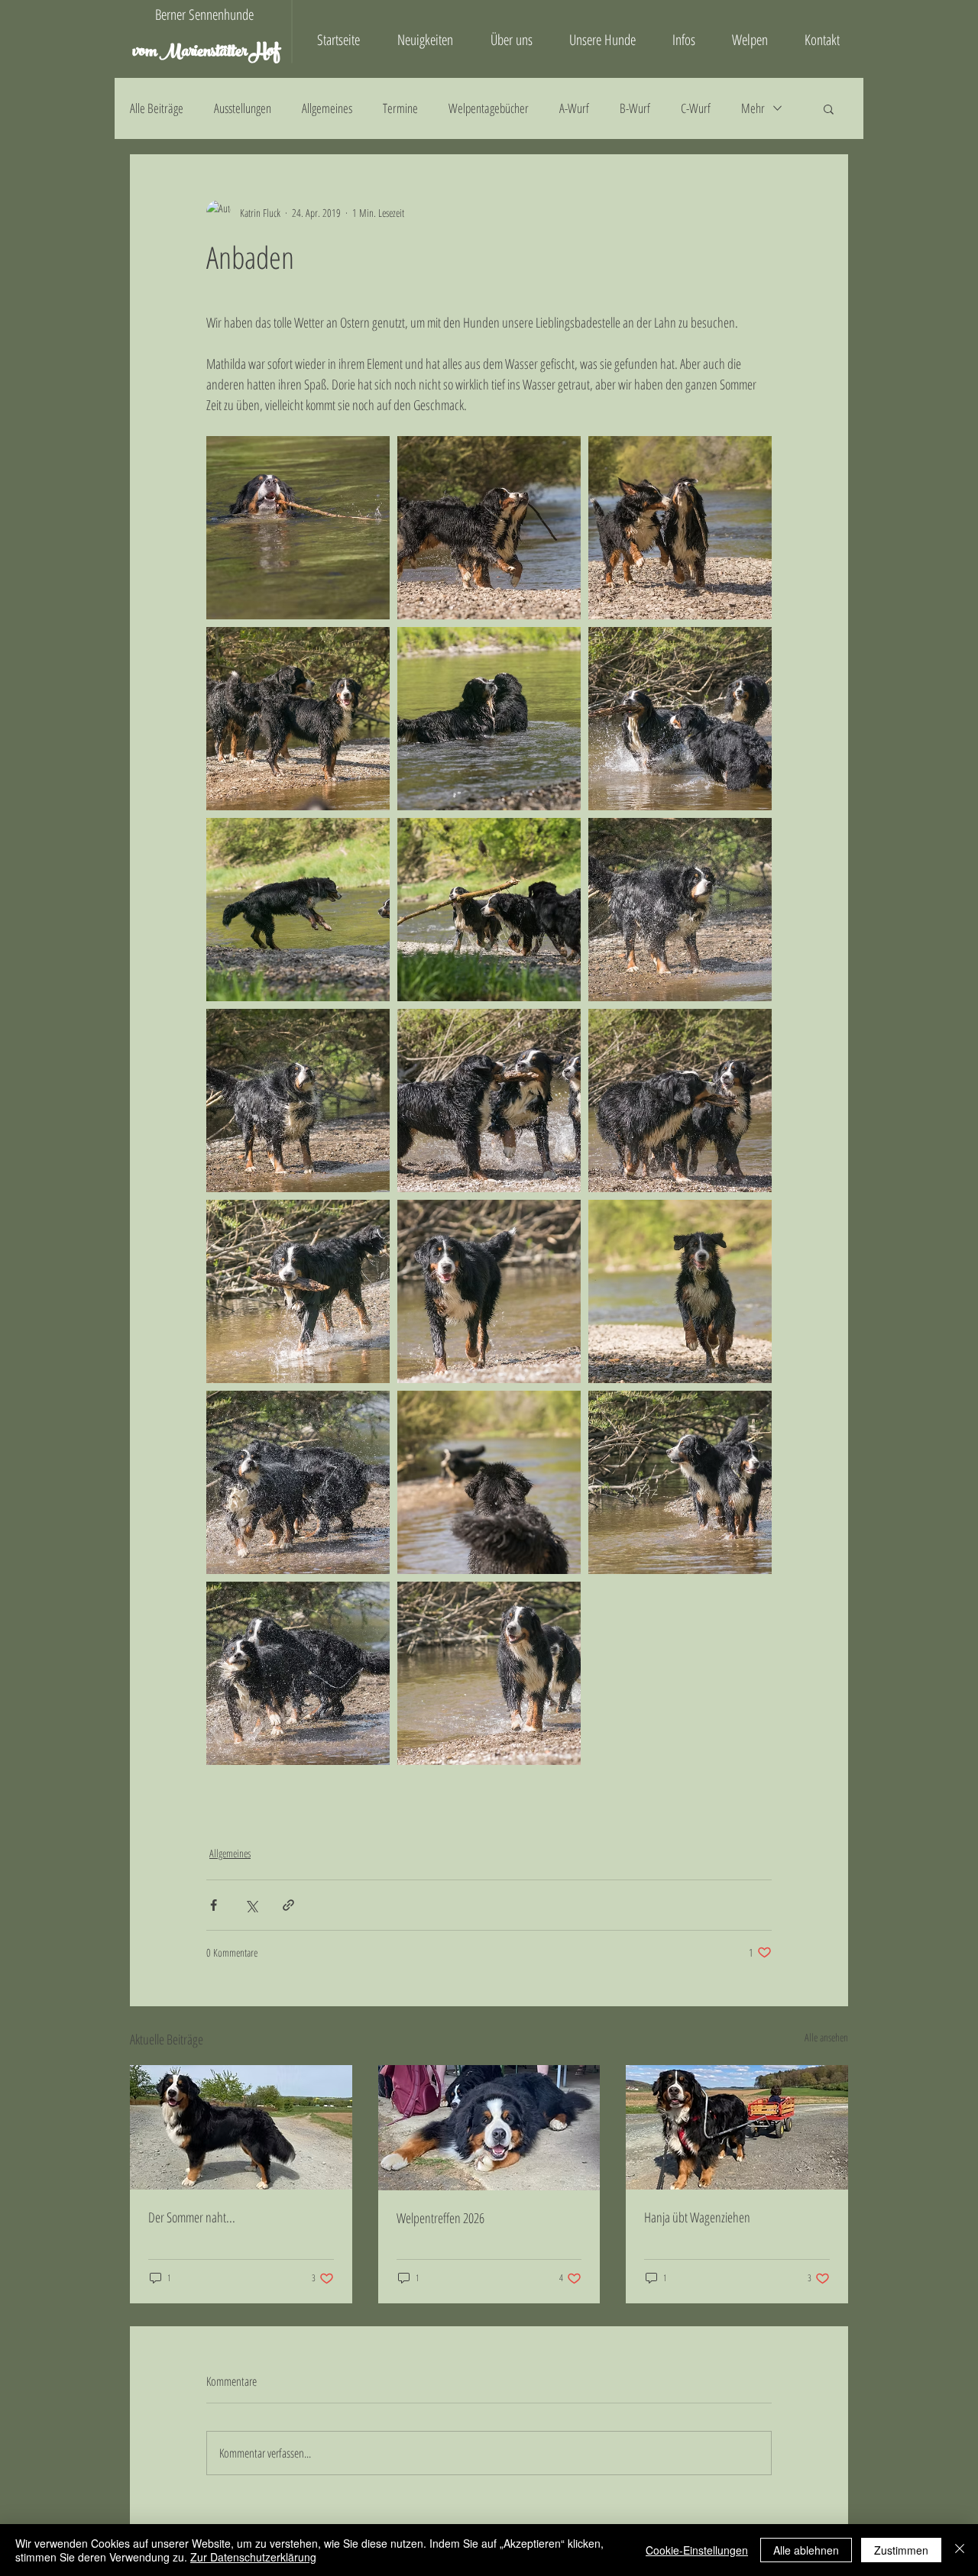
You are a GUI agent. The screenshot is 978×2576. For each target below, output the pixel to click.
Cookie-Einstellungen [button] (697, 2550)
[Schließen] (960, 2550)
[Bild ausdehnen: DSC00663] (680, 719)
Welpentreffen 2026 (440, 2218)
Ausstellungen (243, 108)
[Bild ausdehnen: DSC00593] (298, 910)
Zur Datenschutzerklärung (253, 2557)
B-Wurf (635, 108)
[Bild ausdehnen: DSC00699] (680, 1101)
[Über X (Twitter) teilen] (251, 1905)
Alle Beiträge (157, 108)
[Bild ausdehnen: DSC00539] (680, 528)
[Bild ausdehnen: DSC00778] (298, 1482)
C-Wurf (696, 108)
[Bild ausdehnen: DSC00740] (489, 1291)
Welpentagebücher (489, 108)
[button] (829, 108)
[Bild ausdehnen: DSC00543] (298, 719)
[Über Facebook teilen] (214, 1905)
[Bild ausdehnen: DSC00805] (680, 1482)
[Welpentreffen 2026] (489, 2128)
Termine (400, 108)
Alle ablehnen (806, 2550)
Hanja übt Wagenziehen (697, 2217)
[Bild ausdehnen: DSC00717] (298, 1101)
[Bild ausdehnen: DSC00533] (489, 528)
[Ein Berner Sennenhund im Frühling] (241, 2127)
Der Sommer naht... (192, 2217)
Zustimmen (901, 2550)
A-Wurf (574, 108)
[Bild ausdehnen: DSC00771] (680, 1291)
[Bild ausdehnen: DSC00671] (489, 1101)
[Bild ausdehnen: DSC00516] (298, 528)
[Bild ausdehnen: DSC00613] (489, 910)
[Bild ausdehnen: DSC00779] (298, 1673)
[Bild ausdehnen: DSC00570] (489, 719)
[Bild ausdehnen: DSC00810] (489, 1673)
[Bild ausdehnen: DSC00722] (680, 910)
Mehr (753, 108)
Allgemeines (327, 108)
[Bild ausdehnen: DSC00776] (489, 1482)
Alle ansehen (826, 2037)
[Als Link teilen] (288, 1905)
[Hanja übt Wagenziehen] (737, 2127)
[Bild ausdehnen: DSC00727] (298, 1291)
